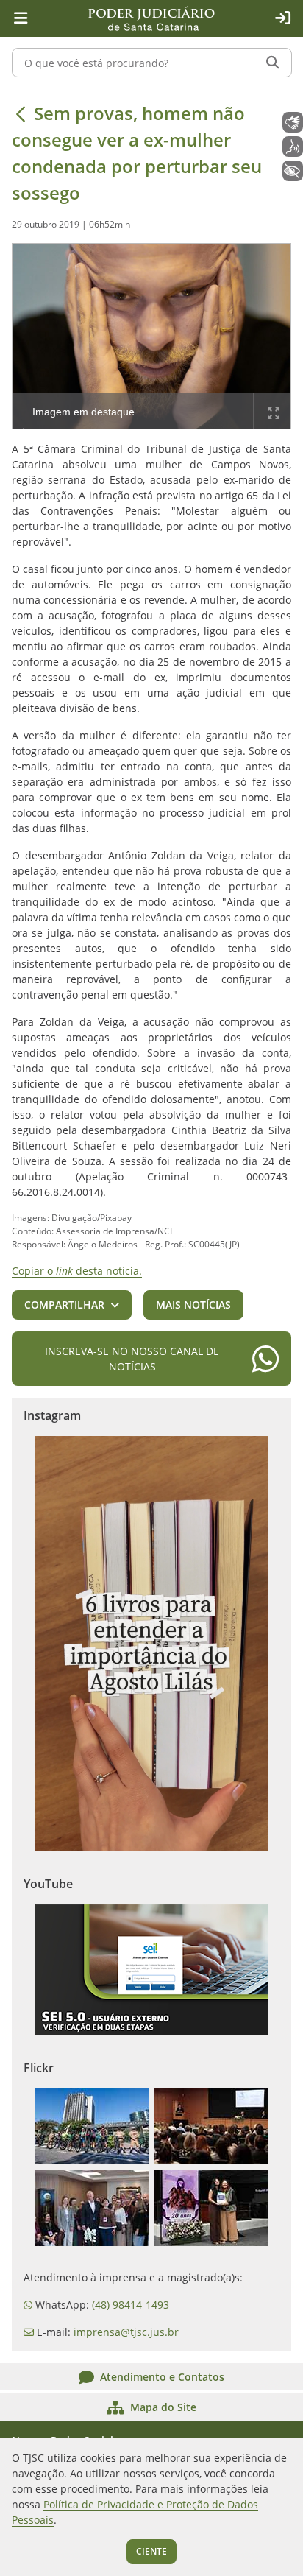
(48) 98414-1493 (131, 2305)
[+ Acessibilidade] (293, 171)
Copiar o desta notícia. (77, 1271)
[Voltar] (21, 113)
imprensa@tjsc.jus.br (126, 2332)
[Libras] (293, 122)
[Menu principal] (21, 18)
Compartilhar (64, 1305)
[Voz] (293, 147)
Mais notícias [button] (193, 1305)
